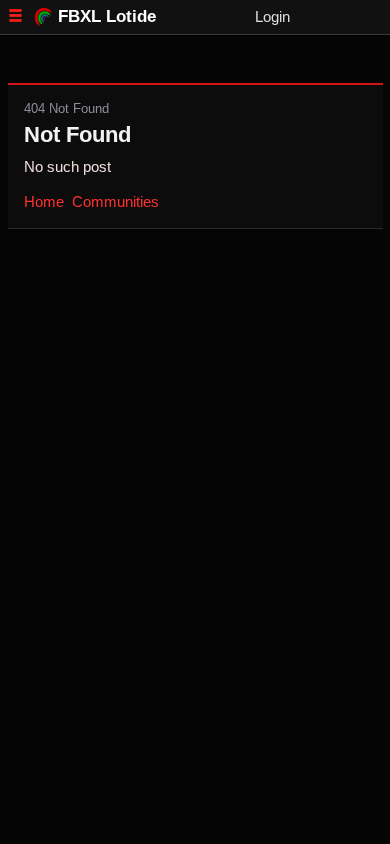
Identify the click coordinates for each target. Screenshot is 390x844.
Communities (115, 201)
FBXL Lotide (107, 16)
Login (272, 16)
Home (44, 201)
